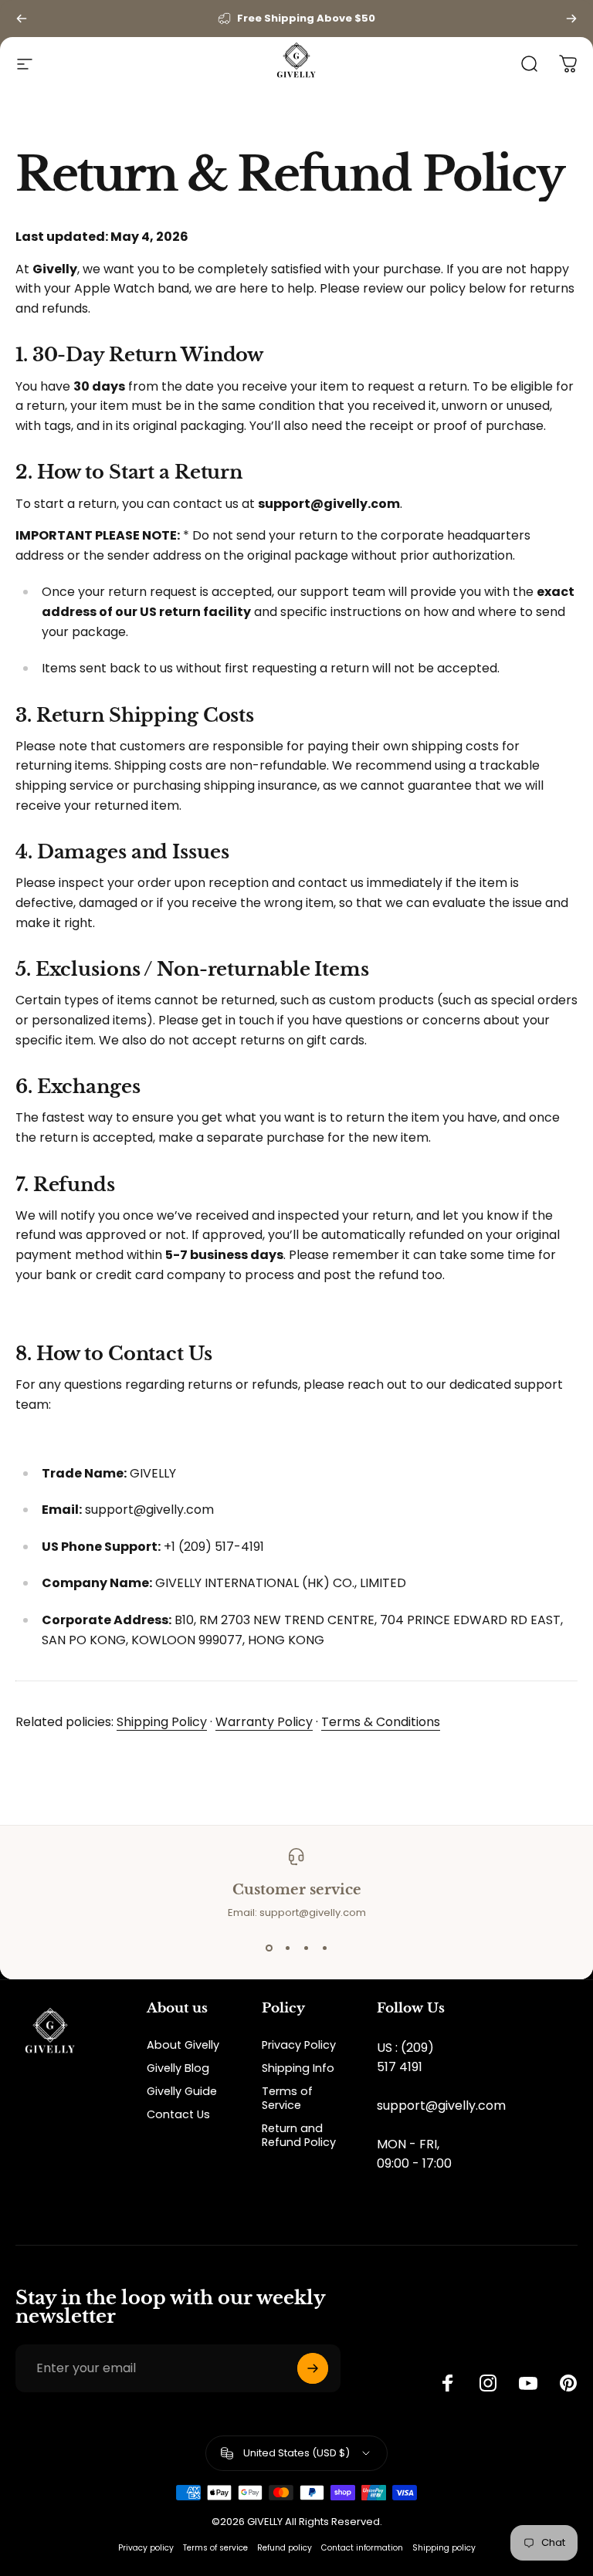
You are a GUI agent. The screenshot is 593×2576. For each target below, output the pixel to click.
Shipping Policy (162, 1722)
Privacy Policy (299, 2045)
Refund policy (285, 2548)
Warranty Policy (264, 1722)
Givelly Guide (182, 2091)
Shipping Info (298, 2068)
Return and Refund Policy (299, 2135)
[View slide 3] (306, 1948)
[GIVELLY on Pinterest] (568, 2383)
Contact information (362, 2548)
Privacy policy (146, 2548)
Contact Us (178, 2114)
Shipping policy (444, 2548)
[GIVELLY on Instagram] (488, 2383)
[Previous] (22, 19)
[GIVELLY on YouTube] (528, 2383)
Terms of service (215, 2548)
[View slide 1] (269, 1948)
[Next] (571, 19)
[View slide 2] (287, 1948)
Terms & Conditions (381, 1722)
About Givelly (183, 2045)
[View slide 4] (324, 1948)
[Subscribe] (313, 2368)
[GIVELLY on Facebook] (448, 2383)
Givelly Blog (178, 2068)
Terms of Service (287, 2098)
